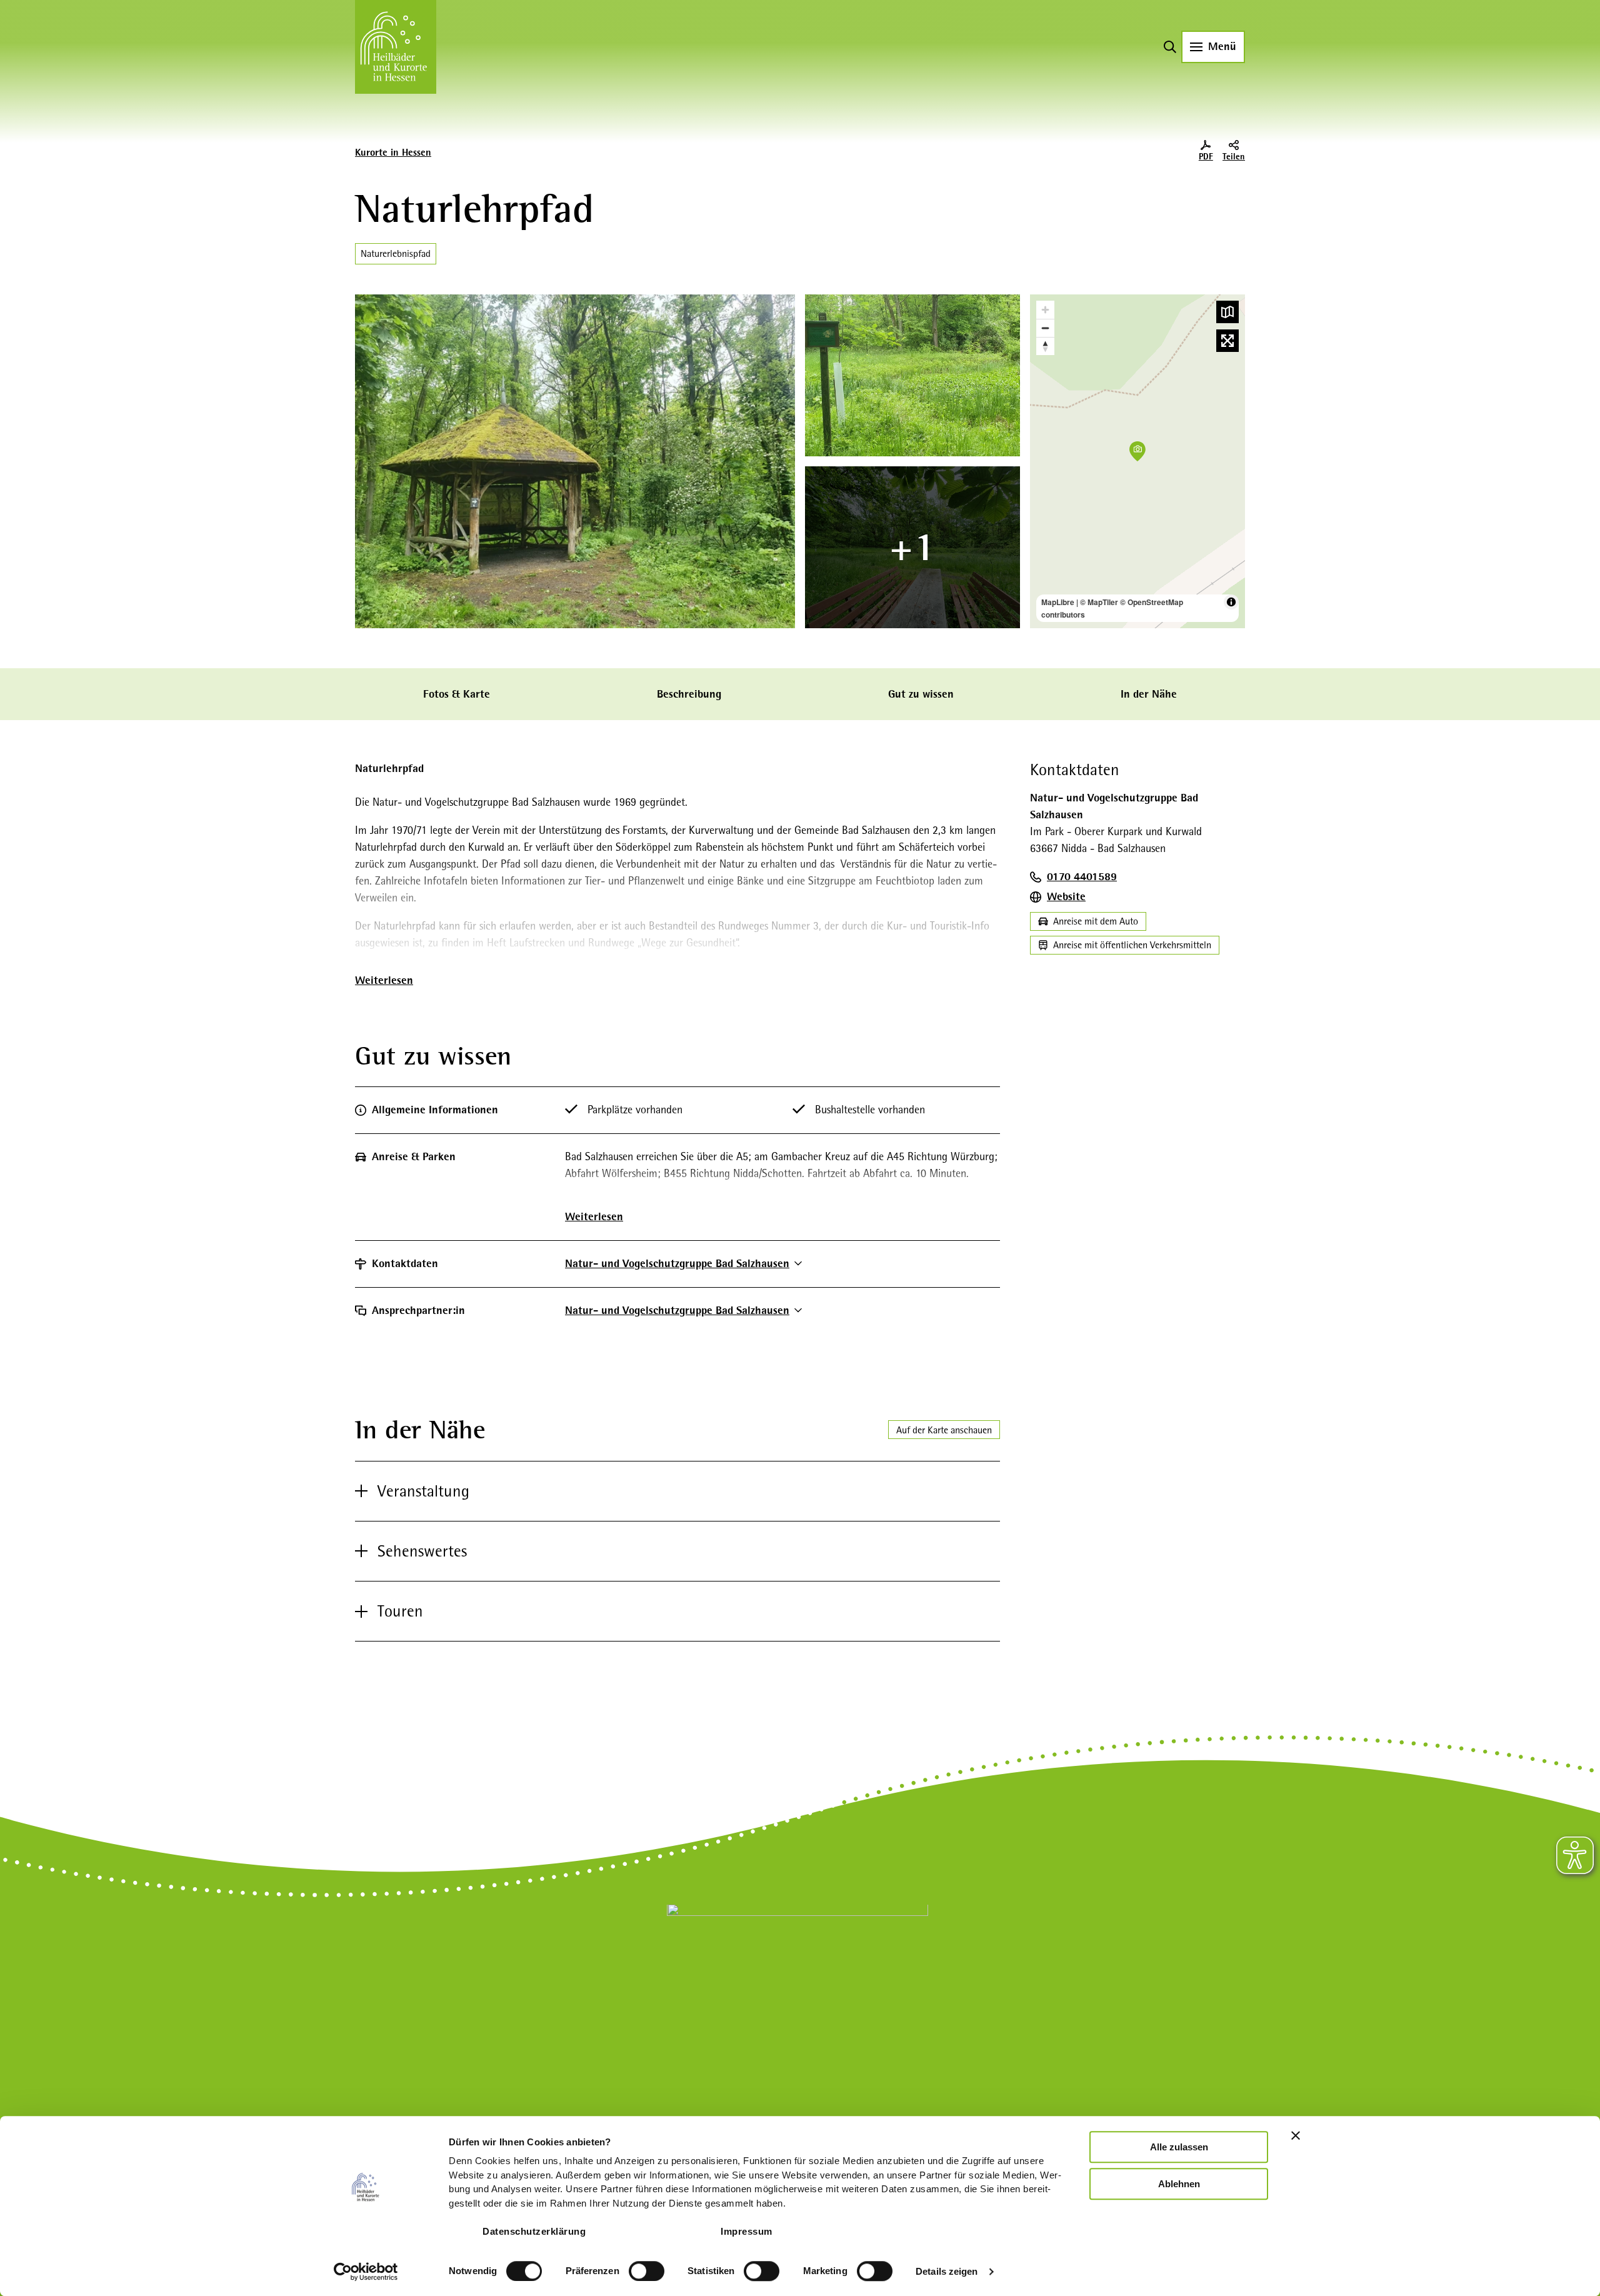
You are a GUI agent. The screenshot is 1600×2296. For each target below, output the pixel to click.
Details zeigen (947, 2271)
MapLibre (1058, 602)
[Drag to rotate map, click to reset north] (1045, 346)
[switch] (647, 2271)
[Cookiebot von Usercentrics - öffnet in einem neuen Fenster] (366, 2272)
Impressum (747, 2231)
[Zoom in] (1045, 310)
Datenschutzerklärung (534, 2231)
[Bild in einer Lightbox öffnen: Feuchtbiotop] (912, 375)
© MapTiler (1099, 602)
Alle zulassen (1179, 2147)
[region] (1137, 461)
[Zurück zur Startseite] (396, 47)
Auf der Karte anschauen (944, 1430)
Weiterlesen (384, 980)
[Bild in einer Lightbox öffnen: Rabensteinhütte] (575, 461)
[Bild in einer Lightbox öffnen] (797, 1987)
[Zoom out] (1045, 328)
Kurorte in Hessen (393, 153)
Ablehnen (1179, 2184)
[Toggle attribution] (1231, 602)
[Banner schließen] (1296, 2135)
